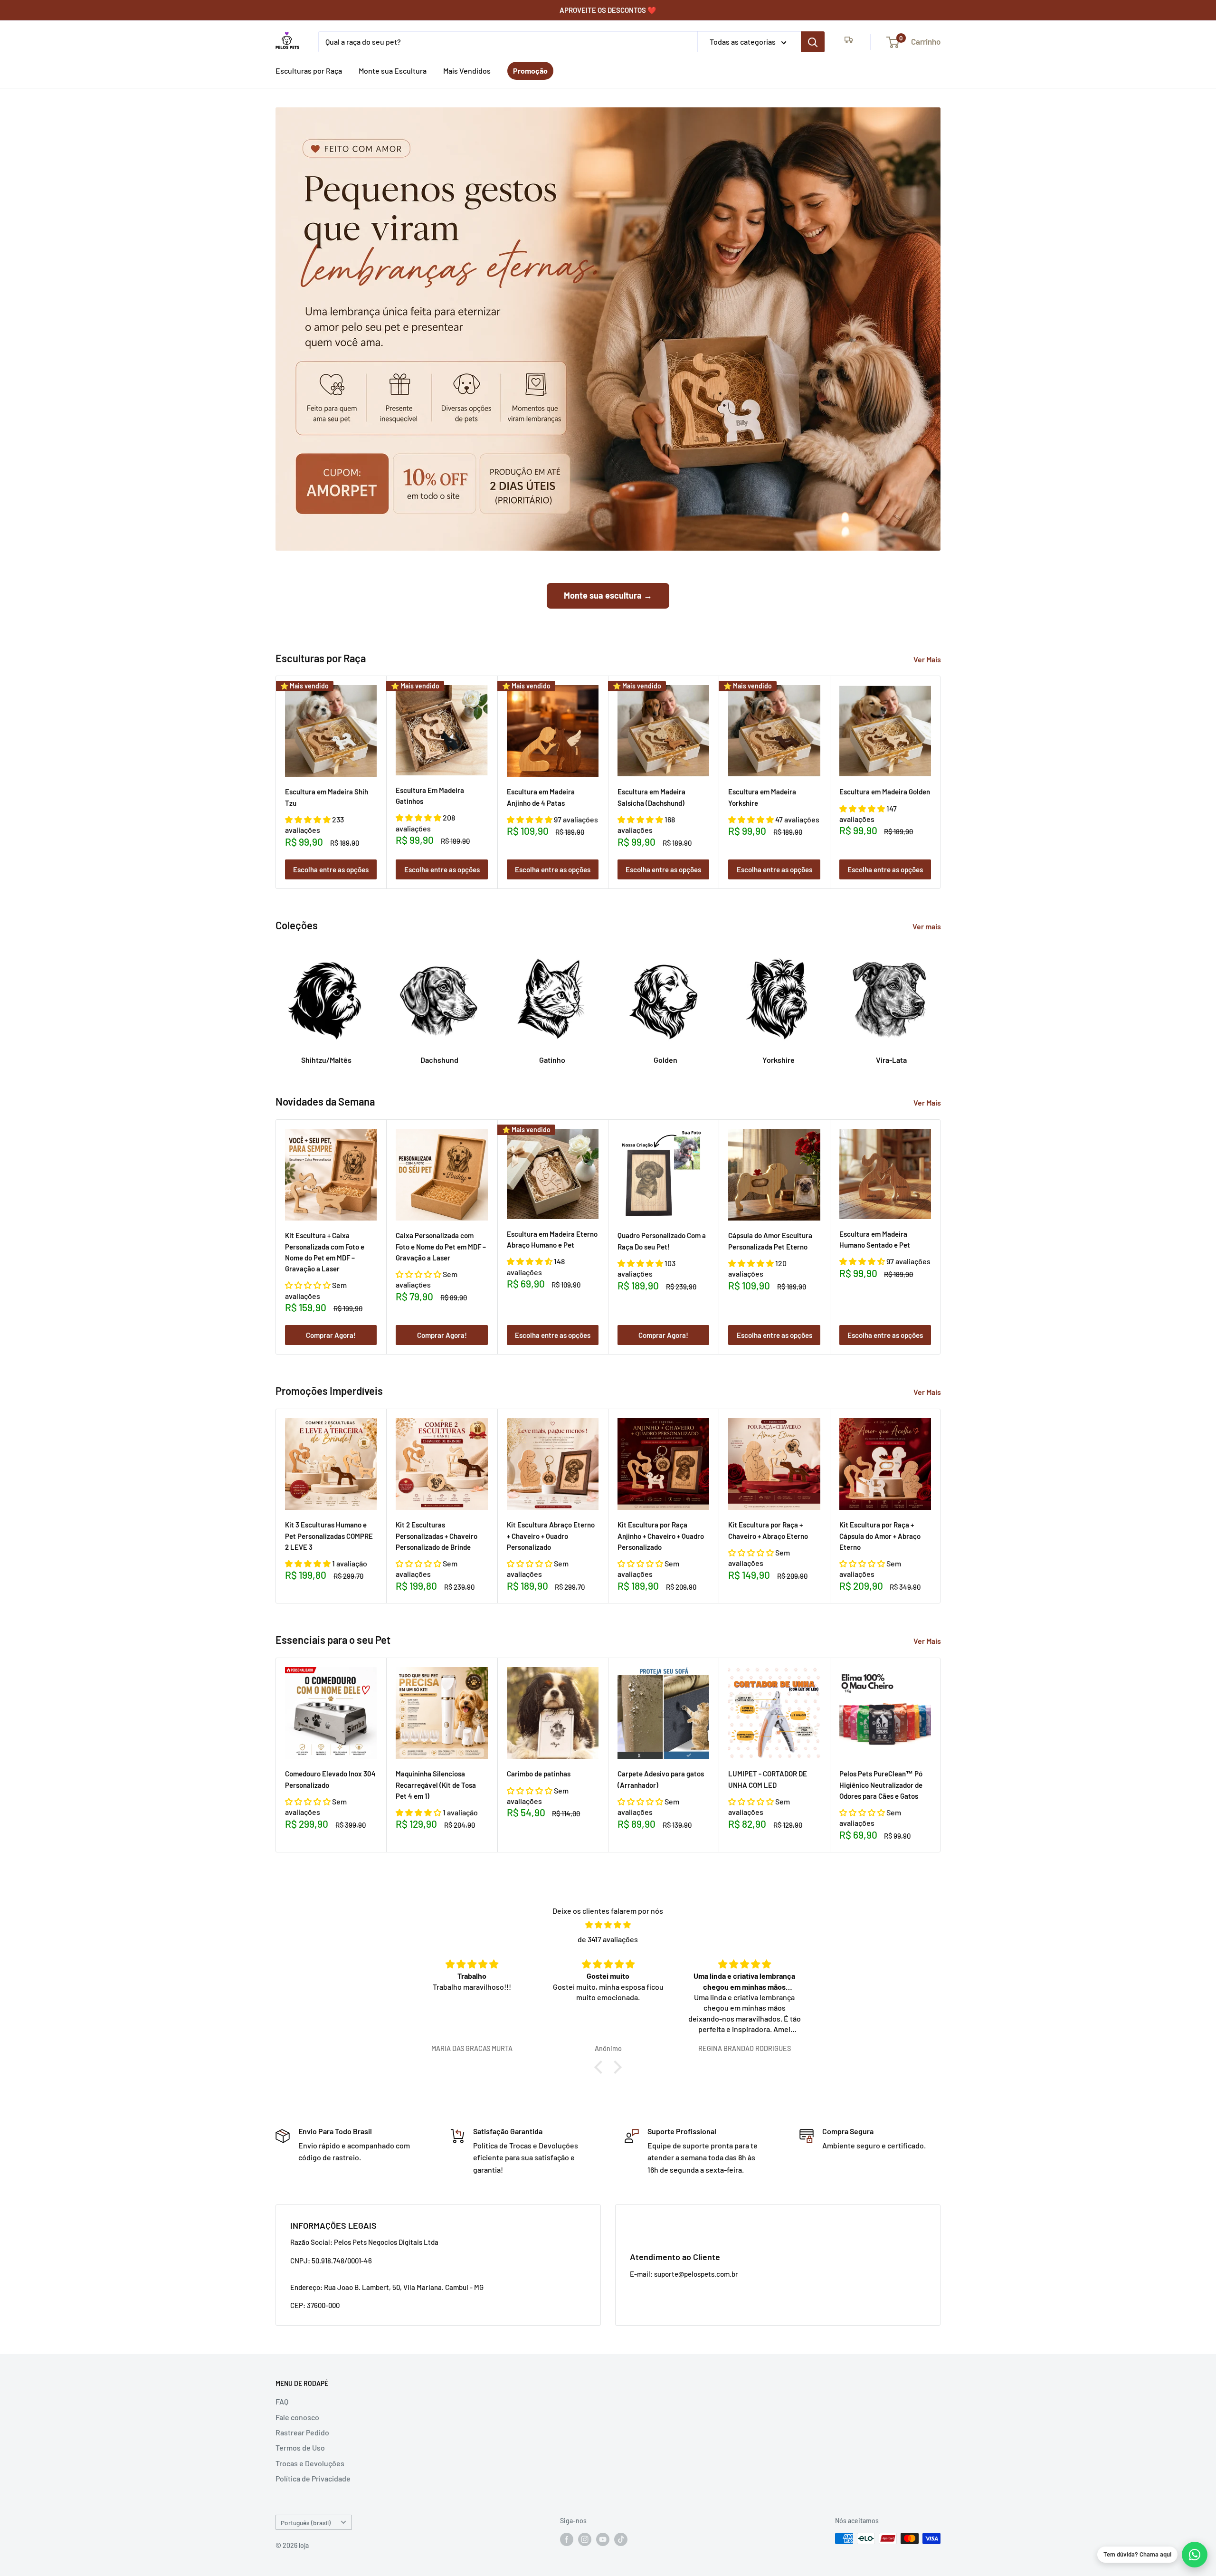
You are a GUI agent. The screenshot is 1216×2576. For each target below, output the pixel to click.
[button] (309, 819)
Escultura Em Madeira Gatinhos (430, 796)
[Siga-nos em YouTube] (603, 2539)
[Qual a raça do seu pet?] (813, 42)
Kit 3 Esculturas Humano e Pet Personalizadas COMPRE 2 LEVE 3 (329, 1536)
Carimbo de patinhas (539, 1774)
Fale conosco (297, 2417)
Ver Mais (928, 659)
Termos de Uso (300, 2447)
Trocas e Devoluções (310, 2463)
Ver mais (927, 926)
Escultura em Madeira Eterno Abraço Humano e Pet (552, 1239)
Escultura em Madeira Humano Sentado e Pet (875, 1239)
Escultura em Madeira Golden (885, 792)
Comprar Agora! (331, 1335)
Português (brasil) (306, 2523)
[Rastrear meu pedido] (849, 42)
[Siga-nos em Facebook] (567, 2539)
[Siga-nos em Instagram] (585, 2539)
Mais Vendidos (467, 71)
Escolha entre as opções (331, 869)
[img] (608, 1925)
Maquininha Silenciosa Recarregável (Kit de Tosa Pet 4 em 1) (436, 1785)
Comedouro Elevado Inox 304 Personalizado (330, 1779)
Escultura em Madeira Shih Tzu (327, 797)
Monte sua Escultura (393, 71)
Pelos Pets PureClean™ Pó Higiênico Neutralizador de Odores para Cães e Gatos (881, 1785)
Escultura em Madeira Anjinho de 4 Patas (541, 797)
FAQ (282, 2401)
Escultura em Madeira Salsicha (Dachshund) (651, 797)
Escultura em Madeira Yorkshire (762, 797)
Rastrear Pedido (302, 2432)
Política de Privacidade (313, 2478)
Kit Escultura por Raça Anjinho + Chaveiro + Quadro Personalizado (661, 1536)
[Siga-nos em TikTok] (621, 2539)
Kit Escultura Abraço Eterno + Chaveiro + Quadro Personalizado (551, 1536)
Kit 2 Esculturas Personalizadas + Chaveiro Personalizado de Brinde (437, 1536)
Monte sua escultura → (608, 595)
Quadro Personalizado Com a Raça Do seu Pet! (662, 1241)
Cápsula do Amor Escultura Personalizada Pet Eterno (770, 1241)
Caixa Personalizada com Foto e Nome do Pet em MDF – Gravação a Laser (441, 1247)
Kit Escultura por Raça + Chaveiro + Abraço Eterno (768, 1530)
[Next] (941, 782)
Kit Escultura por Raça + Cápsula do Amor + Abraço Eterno (880, 1536)
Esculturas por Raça (309, 71)
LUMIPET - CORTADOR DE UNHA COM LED (768, 1779)
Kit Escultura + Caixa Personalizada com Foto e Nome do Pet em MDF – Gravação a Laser (325, 1252)
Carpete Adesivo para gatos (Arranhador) (661, 1779)
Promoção (530, 71)
